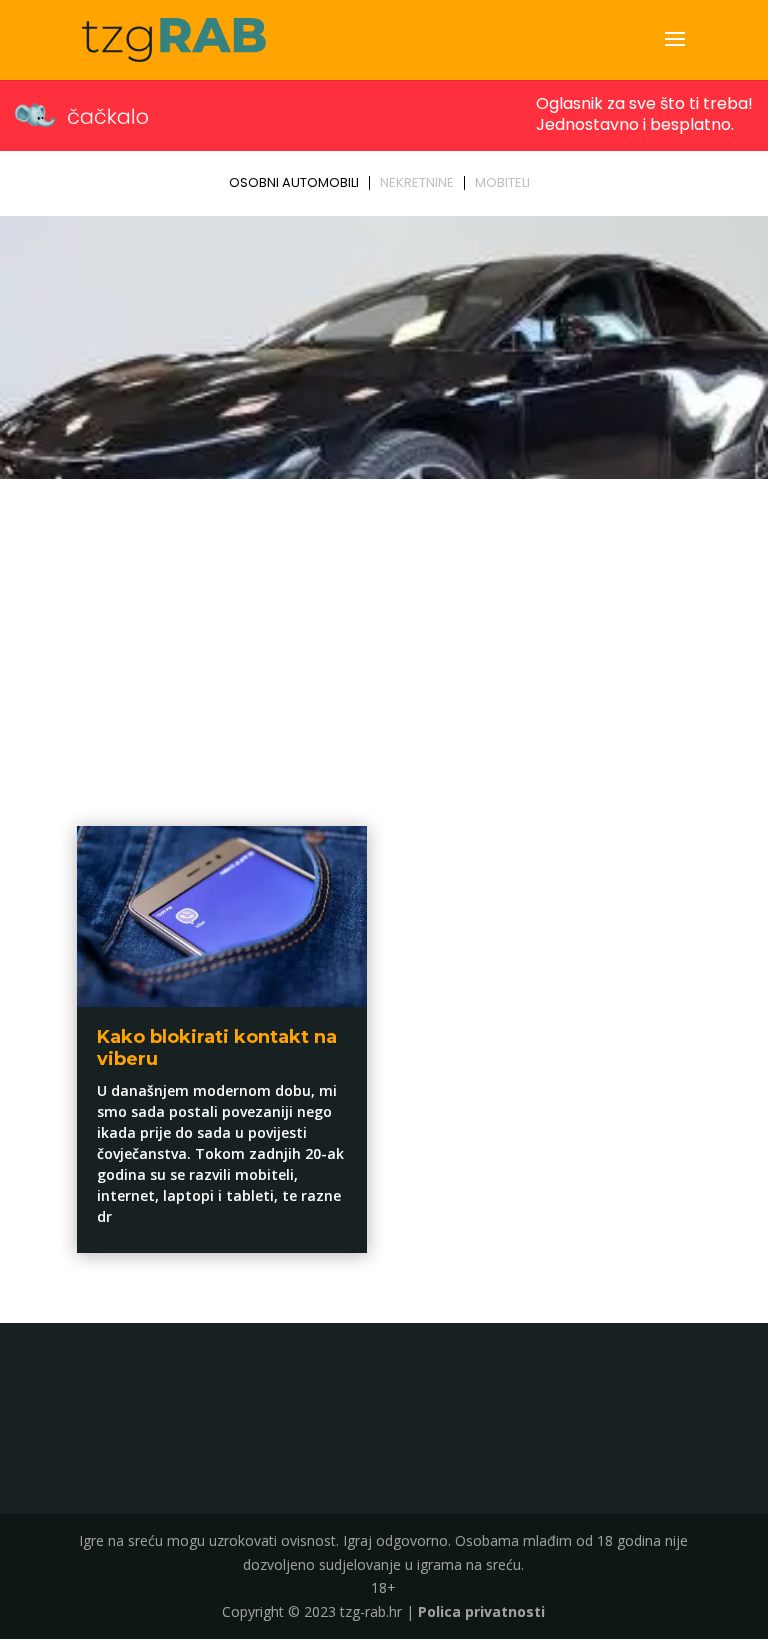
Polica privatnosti (481, 1611)
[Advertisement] (384, 636)
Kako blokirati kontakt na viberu (217, 1048)
